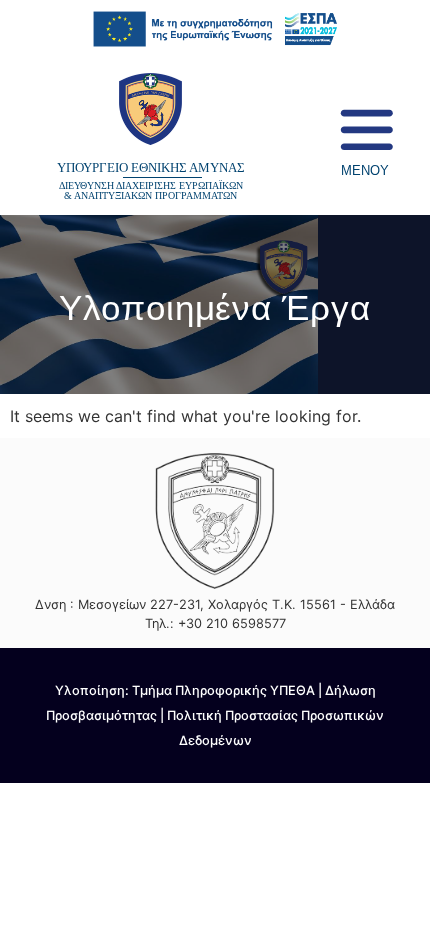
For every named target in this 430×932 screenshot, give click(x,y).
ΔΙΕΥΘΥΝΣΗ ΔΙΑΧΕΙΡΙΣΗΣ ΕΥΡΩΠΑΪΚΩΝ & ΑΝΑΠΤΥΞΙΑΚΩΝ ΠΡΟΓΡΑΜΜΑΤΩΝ (151, 190)
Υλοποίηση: (93, 690)
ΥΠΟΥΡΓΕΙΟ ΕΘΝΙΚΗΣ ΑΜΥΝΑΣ (151, 168)
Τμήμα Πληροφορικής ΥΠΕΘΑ (223, 690)
